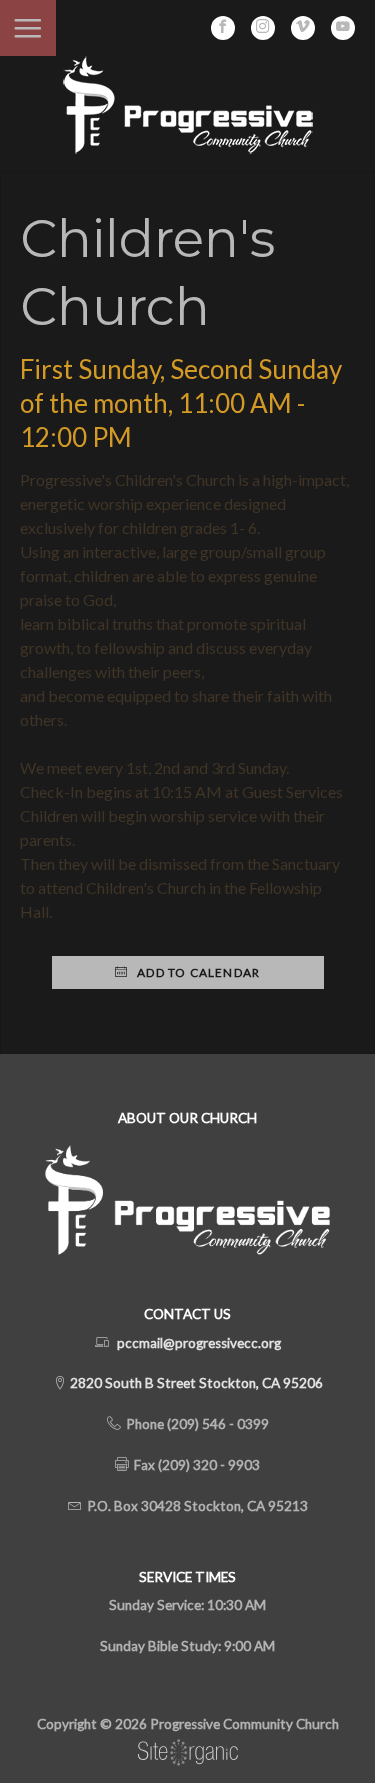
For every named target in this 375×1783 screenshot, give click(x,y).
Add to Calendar (197, 972)
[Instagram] (263, 28)
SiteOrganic (188, 1753)
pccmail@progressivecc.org (199, 1343)
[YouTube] (343, 28)
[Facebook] (223, 28)
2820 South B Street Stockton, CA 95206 (195, 1383)
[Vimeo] (303, 28)
